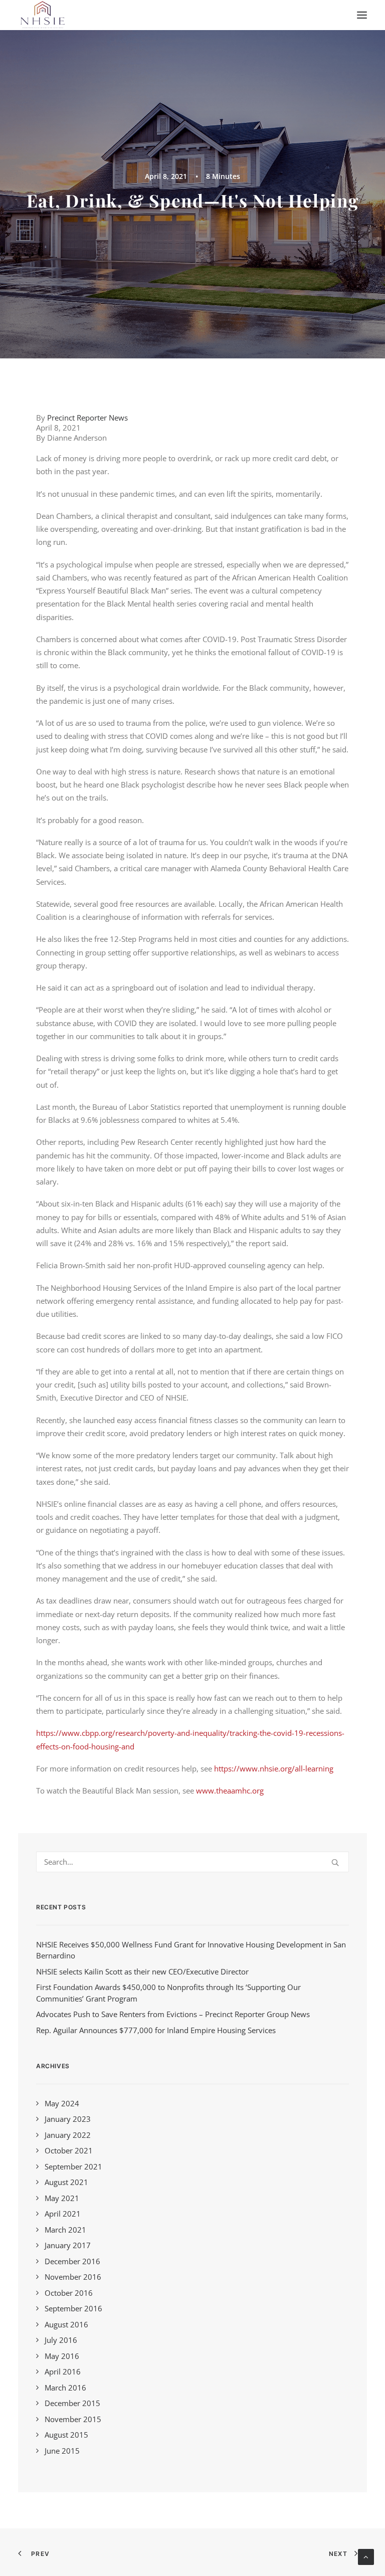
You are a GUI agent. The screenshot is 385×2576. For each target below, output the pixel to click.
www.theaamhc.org (230, 1791)
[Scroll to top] (366, 2556)
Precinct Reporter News (87, 418)
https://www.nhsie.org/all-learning (274, 1768)
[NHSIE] (42, 15)
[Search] (192, 1862)
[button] (362, 15)
